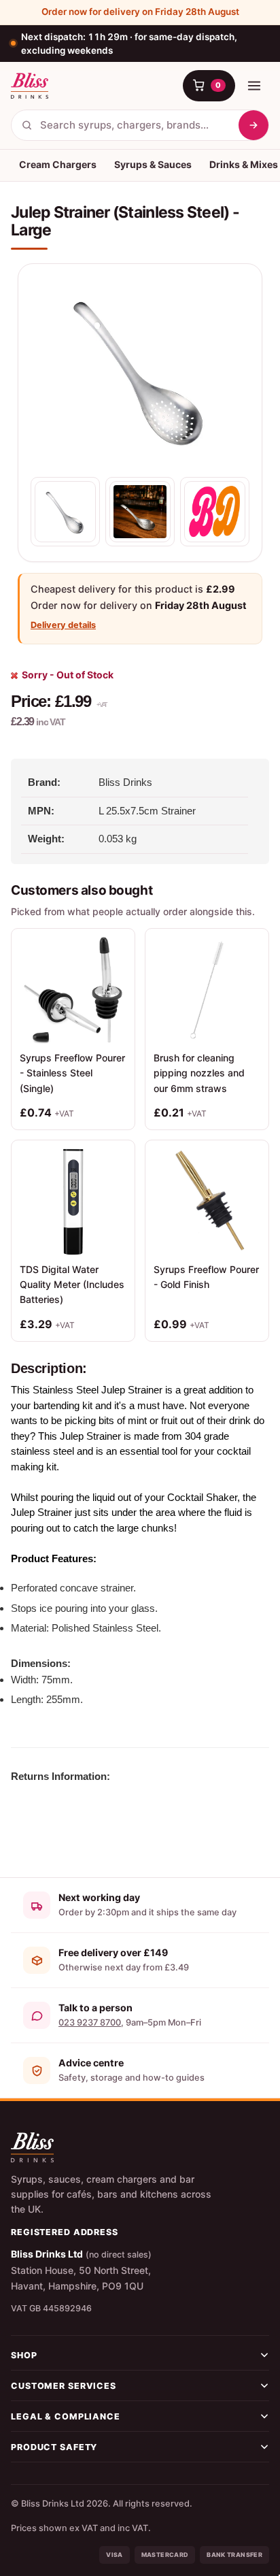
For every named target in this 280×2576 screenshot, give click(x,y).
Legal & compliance (66, 2416)
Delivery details (63, 625)
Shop (24, 2355)
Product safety (54, 2447)
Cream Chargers (58, 164)
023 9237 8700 (90, 2022)
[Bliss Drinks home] (30, 86)
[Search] (253, 125)
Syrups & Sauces (153, 164)
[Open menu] (254, 86)
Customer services (64, 2386)
